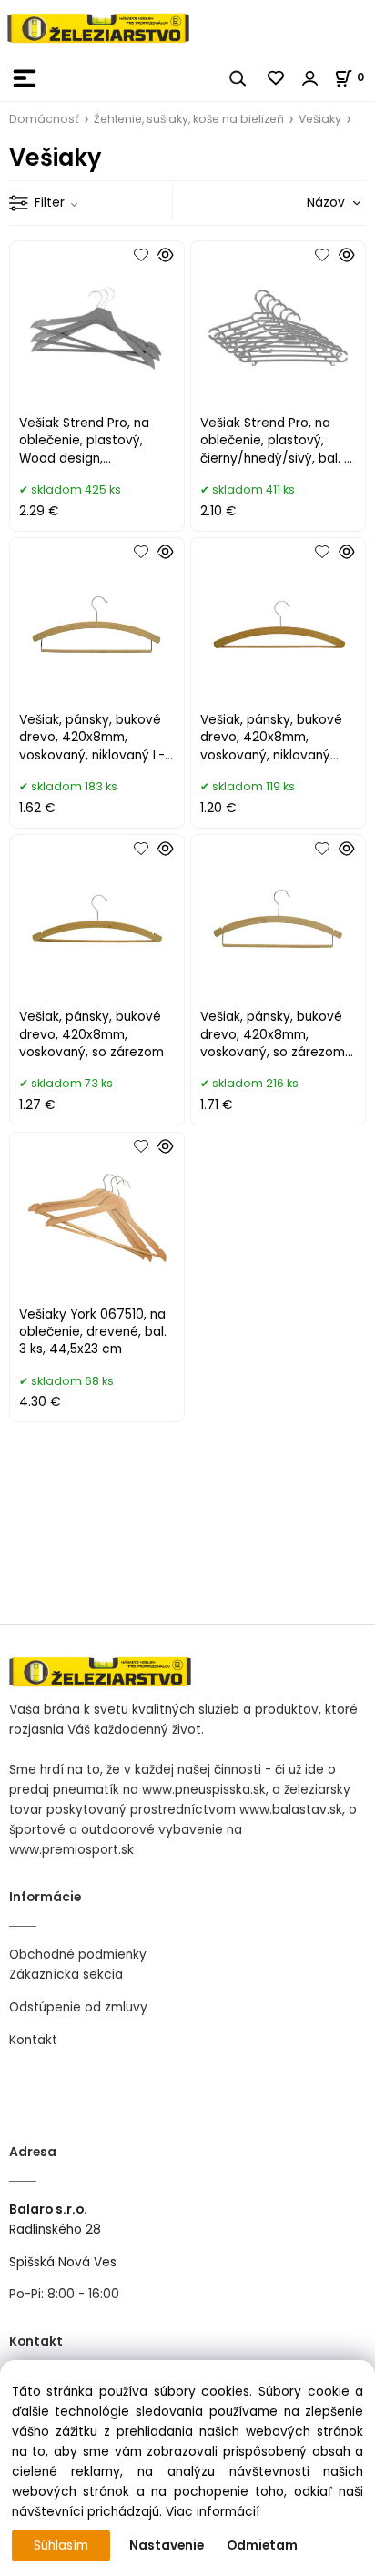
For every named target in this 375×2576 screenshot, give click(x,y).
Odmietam (262, 2545)
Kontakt (33, 2040)
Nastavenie (167, 2545)
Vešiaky (320, 119)
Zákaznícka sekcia (66, 1975)
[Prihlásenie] (310, 78)
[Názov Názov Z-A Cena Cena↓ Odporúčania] (308, 203)
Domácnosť (44, 119)
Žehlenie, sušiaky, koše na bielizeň (189, 119)
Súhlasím (61, 2545)
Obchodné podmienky (78, 1955)
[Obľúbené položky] (277, 78)
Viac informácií (213, 2512)
